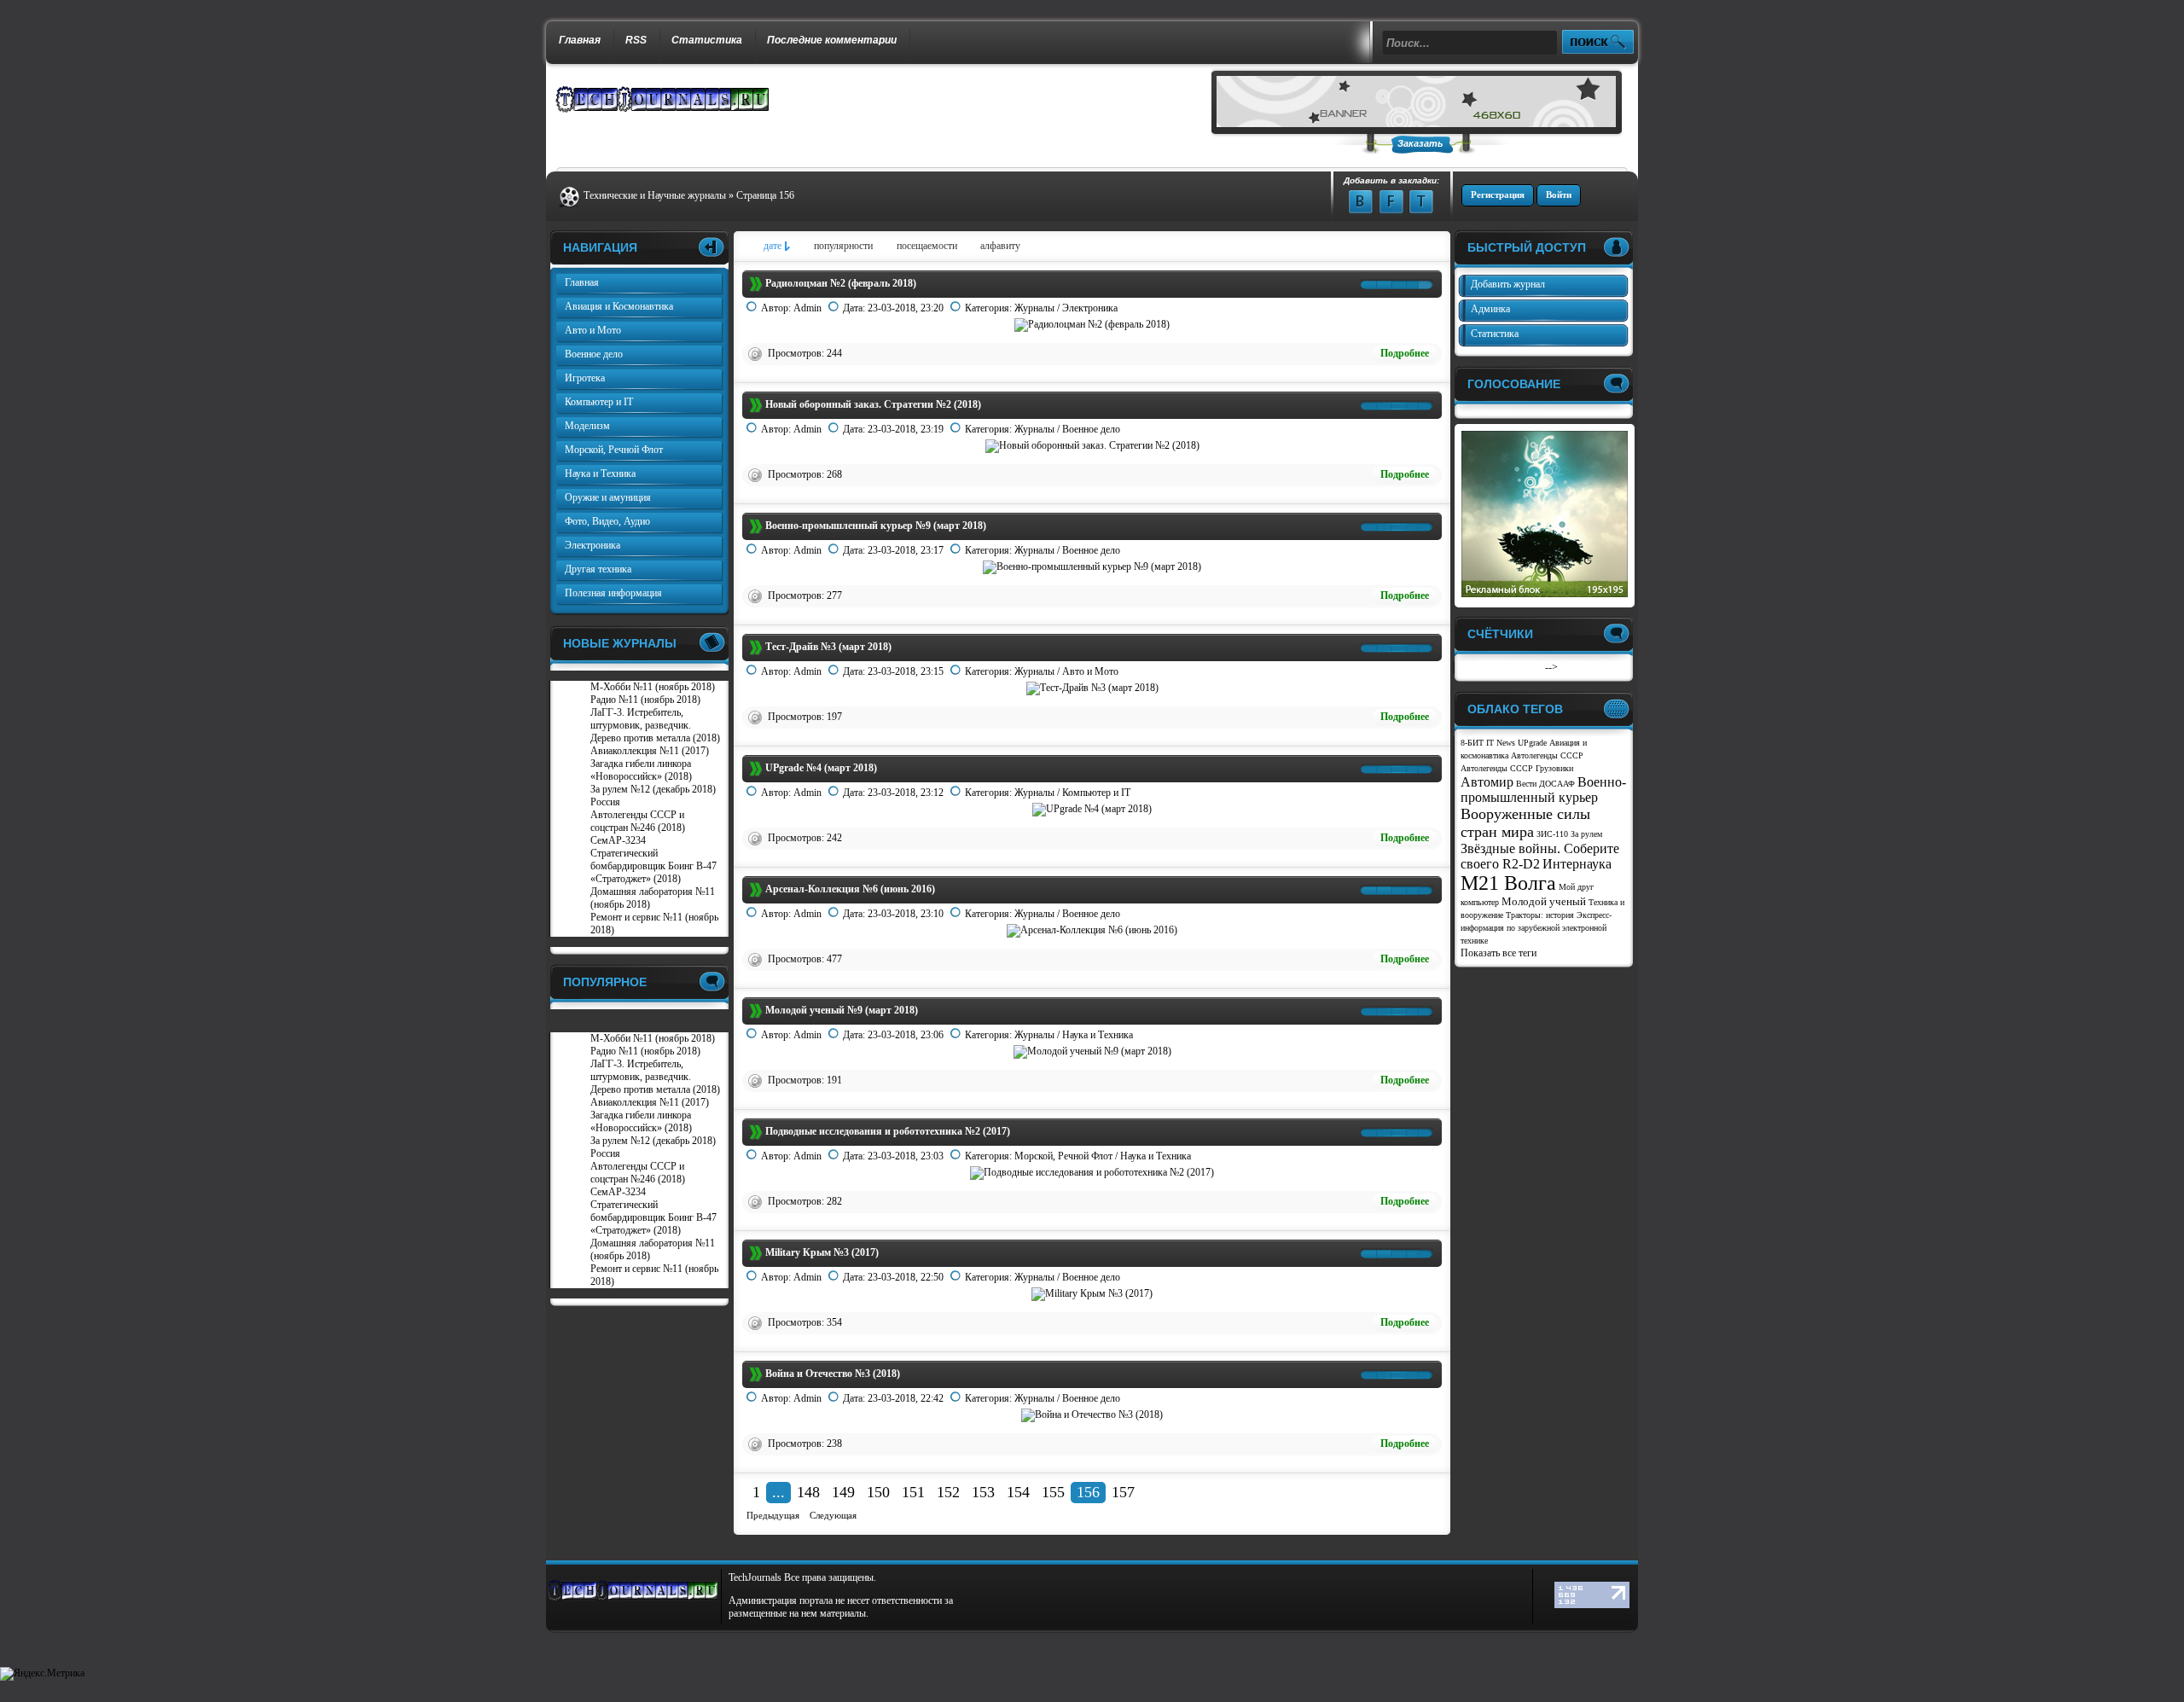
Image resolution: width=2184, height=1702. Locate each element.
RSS (636, 40)
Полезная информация (613, 593)
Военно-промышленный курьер (1543, 790)
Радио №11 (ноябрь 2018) (645, 700)
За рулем (1586, 834)
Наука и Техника (1098, 1035)
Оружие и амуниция (608, 497)
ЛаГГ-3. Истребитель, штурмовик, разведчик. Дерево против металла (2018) (655, 725)
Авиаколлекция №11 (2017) (650, 751)
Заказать (1420, 143)
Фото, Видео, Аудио (607, 521)
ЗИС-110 (1552, 834)
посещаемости (927, 246)
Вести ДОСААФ (1545, 784)
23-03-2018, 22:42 (906, 1398)
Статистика (707, 40)
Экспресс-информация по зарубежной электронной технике (1536, 928)
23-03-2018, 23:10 (906, 914)
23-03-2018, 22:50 (906, 1277)
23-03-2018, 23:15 (906, 671)
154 (1018, 1492)
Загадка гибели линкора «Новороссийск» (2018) (641, 770)
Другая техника (598, 569)
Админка (1490, 309)
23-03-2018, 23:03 (906, 1156)
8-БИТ (1472, 743)
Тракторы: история (1540, 915)
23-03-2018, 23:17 (906, 550)
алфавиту (1000, 246)
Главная (580, 40)
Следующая (833, 1515)
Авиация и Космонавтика (619, 306)
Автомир (1487, 782)
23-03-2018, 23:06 (906, 1035)
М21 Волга (1508, 883)
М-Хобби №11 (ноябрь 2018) (653, 687)
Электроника (1090, 308)
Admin (807, 308)
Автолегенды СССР (1547, 755)
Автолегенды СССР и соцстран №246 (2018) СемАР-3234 (638, 828)
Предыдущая (773, 1515)
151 (913, 1492)
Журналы (1034, 308)
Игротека (585, 378)
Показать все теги (1499, 953)
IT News (1501, 743)
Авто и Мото (1090, 671)
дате (773, 246)
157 (1123, 1492)
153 (983, 1492)
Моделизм (587, 426)
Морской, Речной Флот (1063, 1156)
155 (1053, 1492)
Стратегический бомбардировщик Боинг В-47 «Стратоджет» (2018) (653, 866)
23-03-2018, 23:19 (906, 429)
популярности (843, 246)
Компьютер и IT (1096, 793)
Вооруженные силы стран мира (1525, 823)
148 (808, 1492)
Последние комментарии (832, 40)
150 (878, 1492)
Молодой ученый (1544, 901)
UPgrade (1532, 743)
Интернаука (1577, 864)
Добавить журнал (1508, 284)
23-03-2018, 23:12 (906, 793)
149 (843, 1492)
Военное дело (1091, 429)
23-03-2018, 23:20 (906, 308)
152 (948, 1492)
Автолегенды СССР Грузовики (1517, 768)
